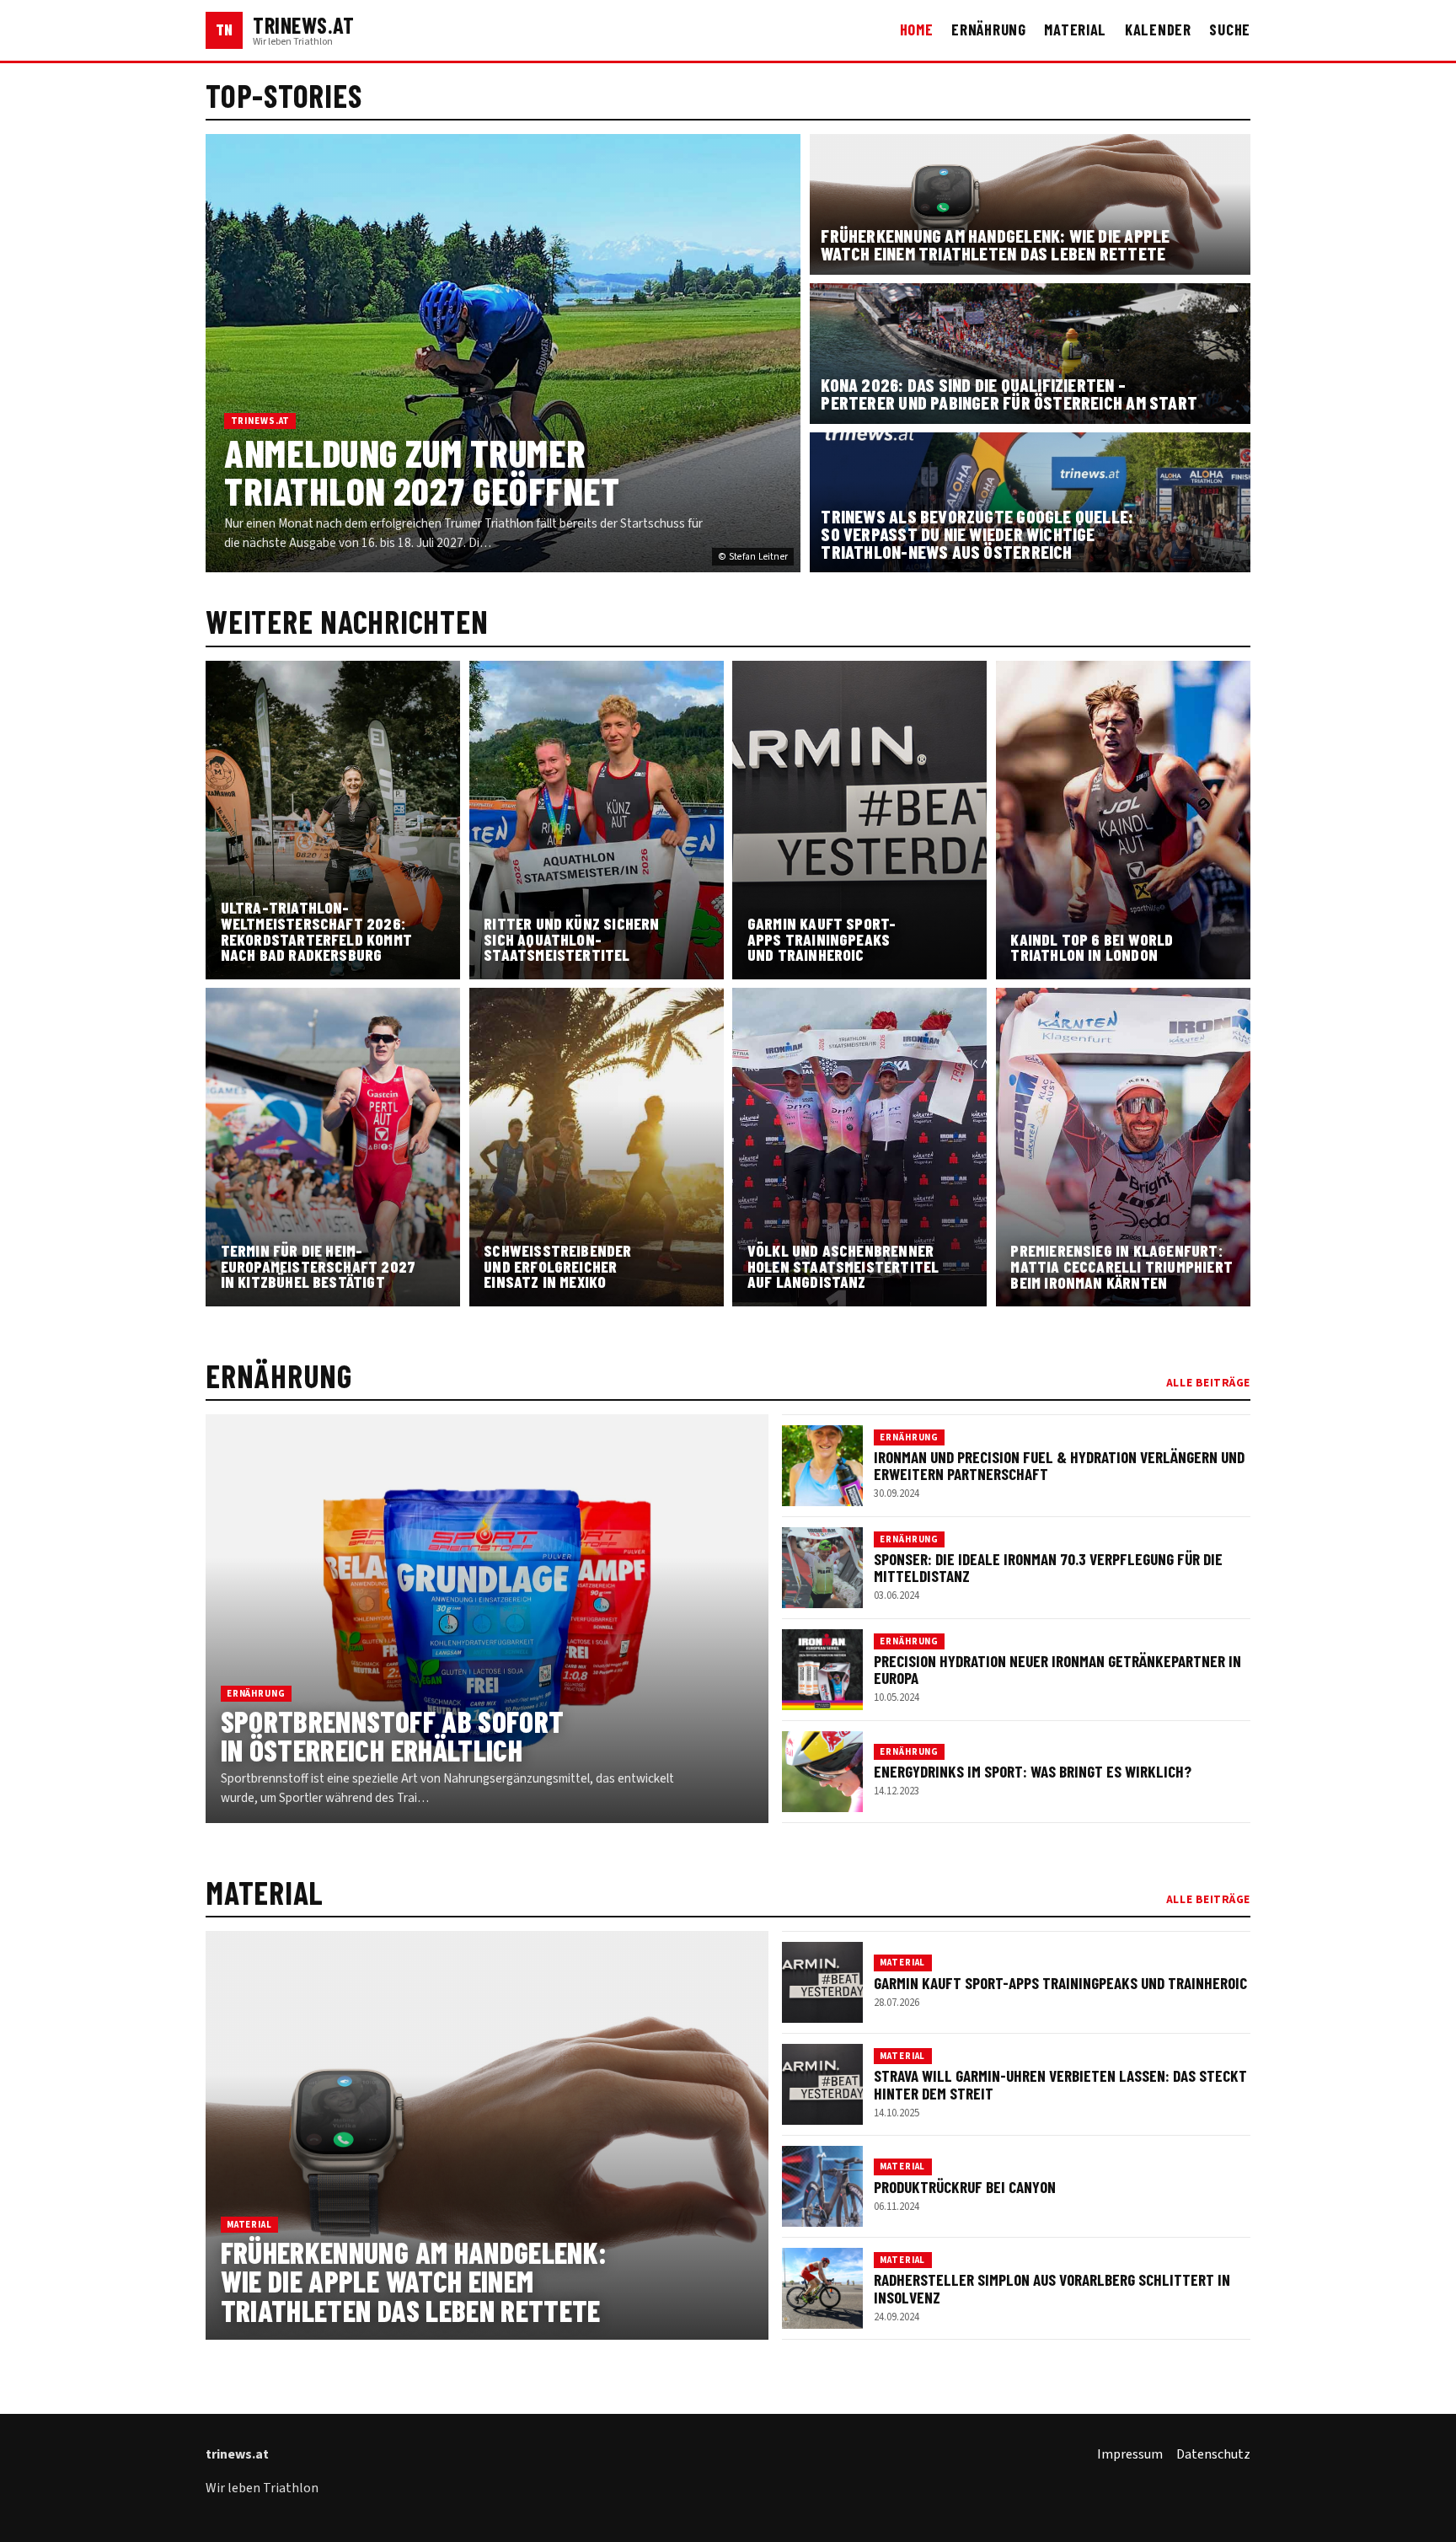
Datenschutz (1213, 2454)
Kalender (1158, 29)
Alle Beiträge (1208, 1383)
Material (1075, 29)
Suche (1230, 29)
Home (917, 29)
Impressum (1130, 2454)
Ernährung (989, 29)
